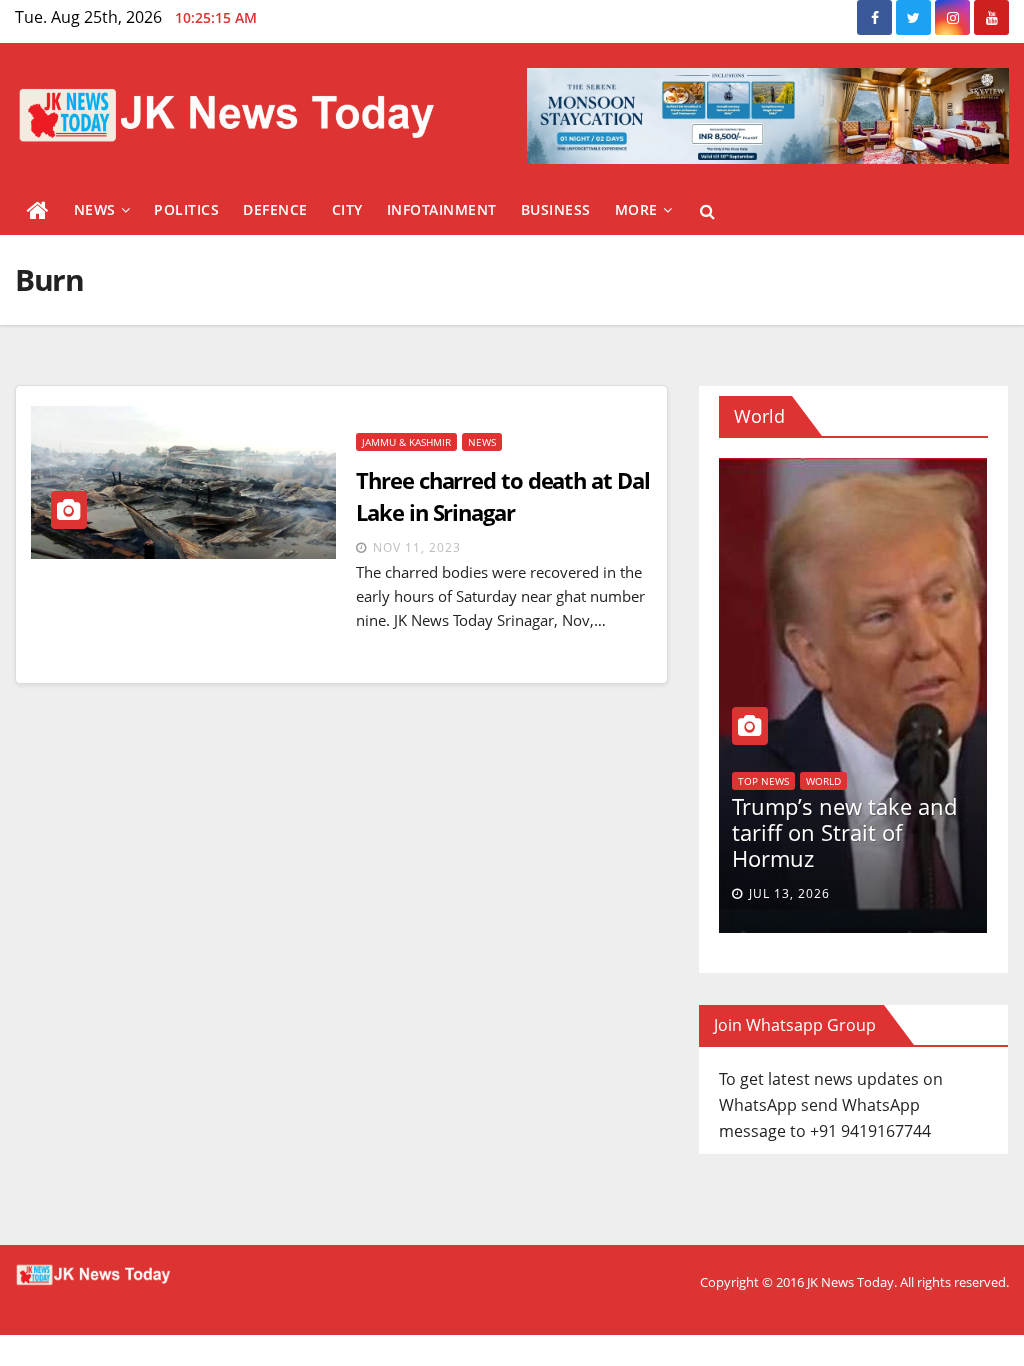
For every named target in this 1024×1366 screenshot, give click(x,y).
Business (556, 209)
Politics (186, 209)
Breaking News (862, 755)
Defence (275, 209)
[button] (707, 211)
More (636, 209)
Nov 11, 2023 (417, 547)
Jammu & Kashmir (406, 442)
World (936, 755)
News (95, 209)
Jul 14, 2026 (874, 893)
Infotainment (442, 209)
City (347, 209)
